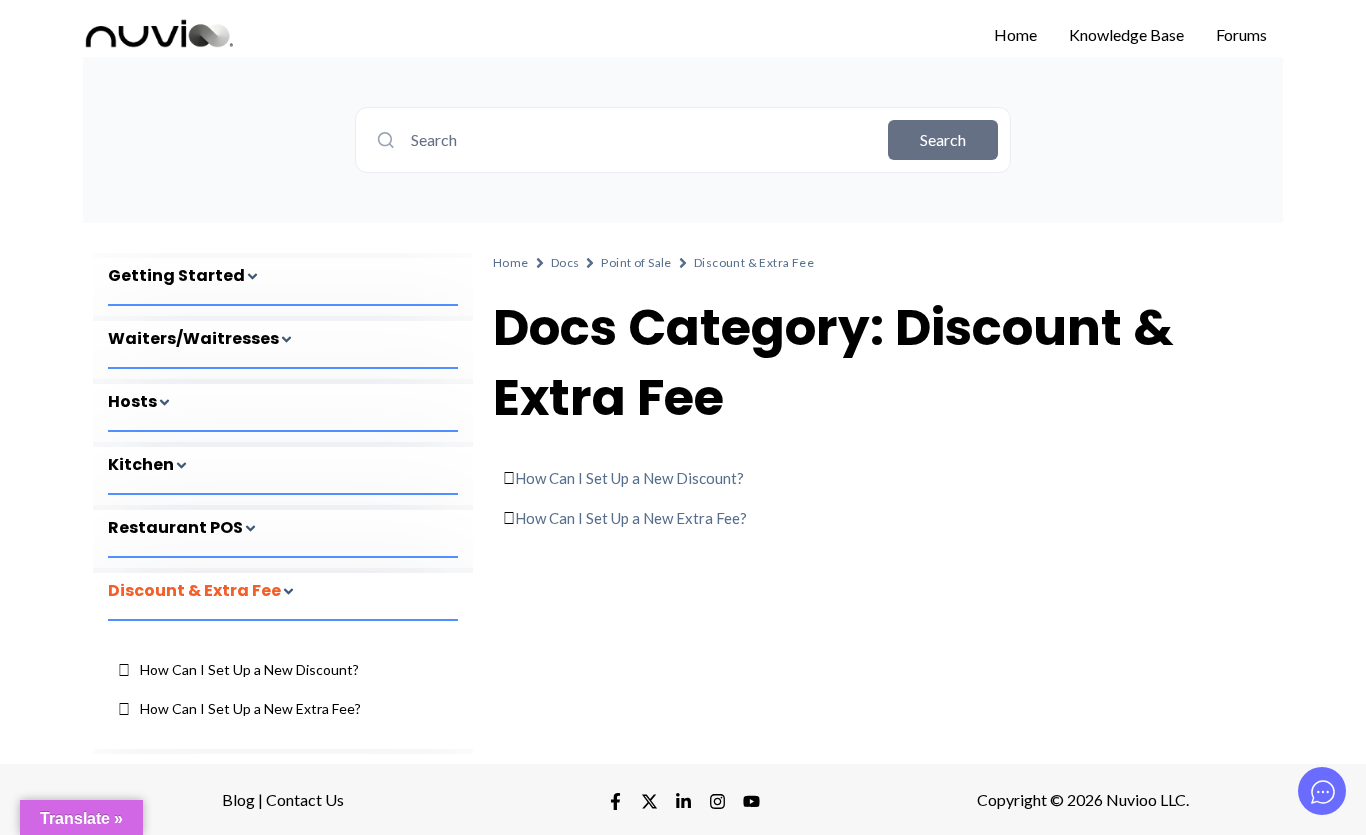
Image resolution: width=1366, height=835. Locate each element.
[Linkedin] (717, 801)
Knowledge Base (1126, 34)
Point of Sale (636, 262)
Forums (1241, 34)
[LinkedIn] (683, 801)
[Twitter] (649, 801)
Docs (565, 262)
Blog (238, 799)
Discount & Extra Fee (754, 262)
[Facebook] (615, 801)
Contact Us (305, 799)
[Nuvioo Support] (158, 32)
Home (1015, 34)
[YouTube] (751, 801)
